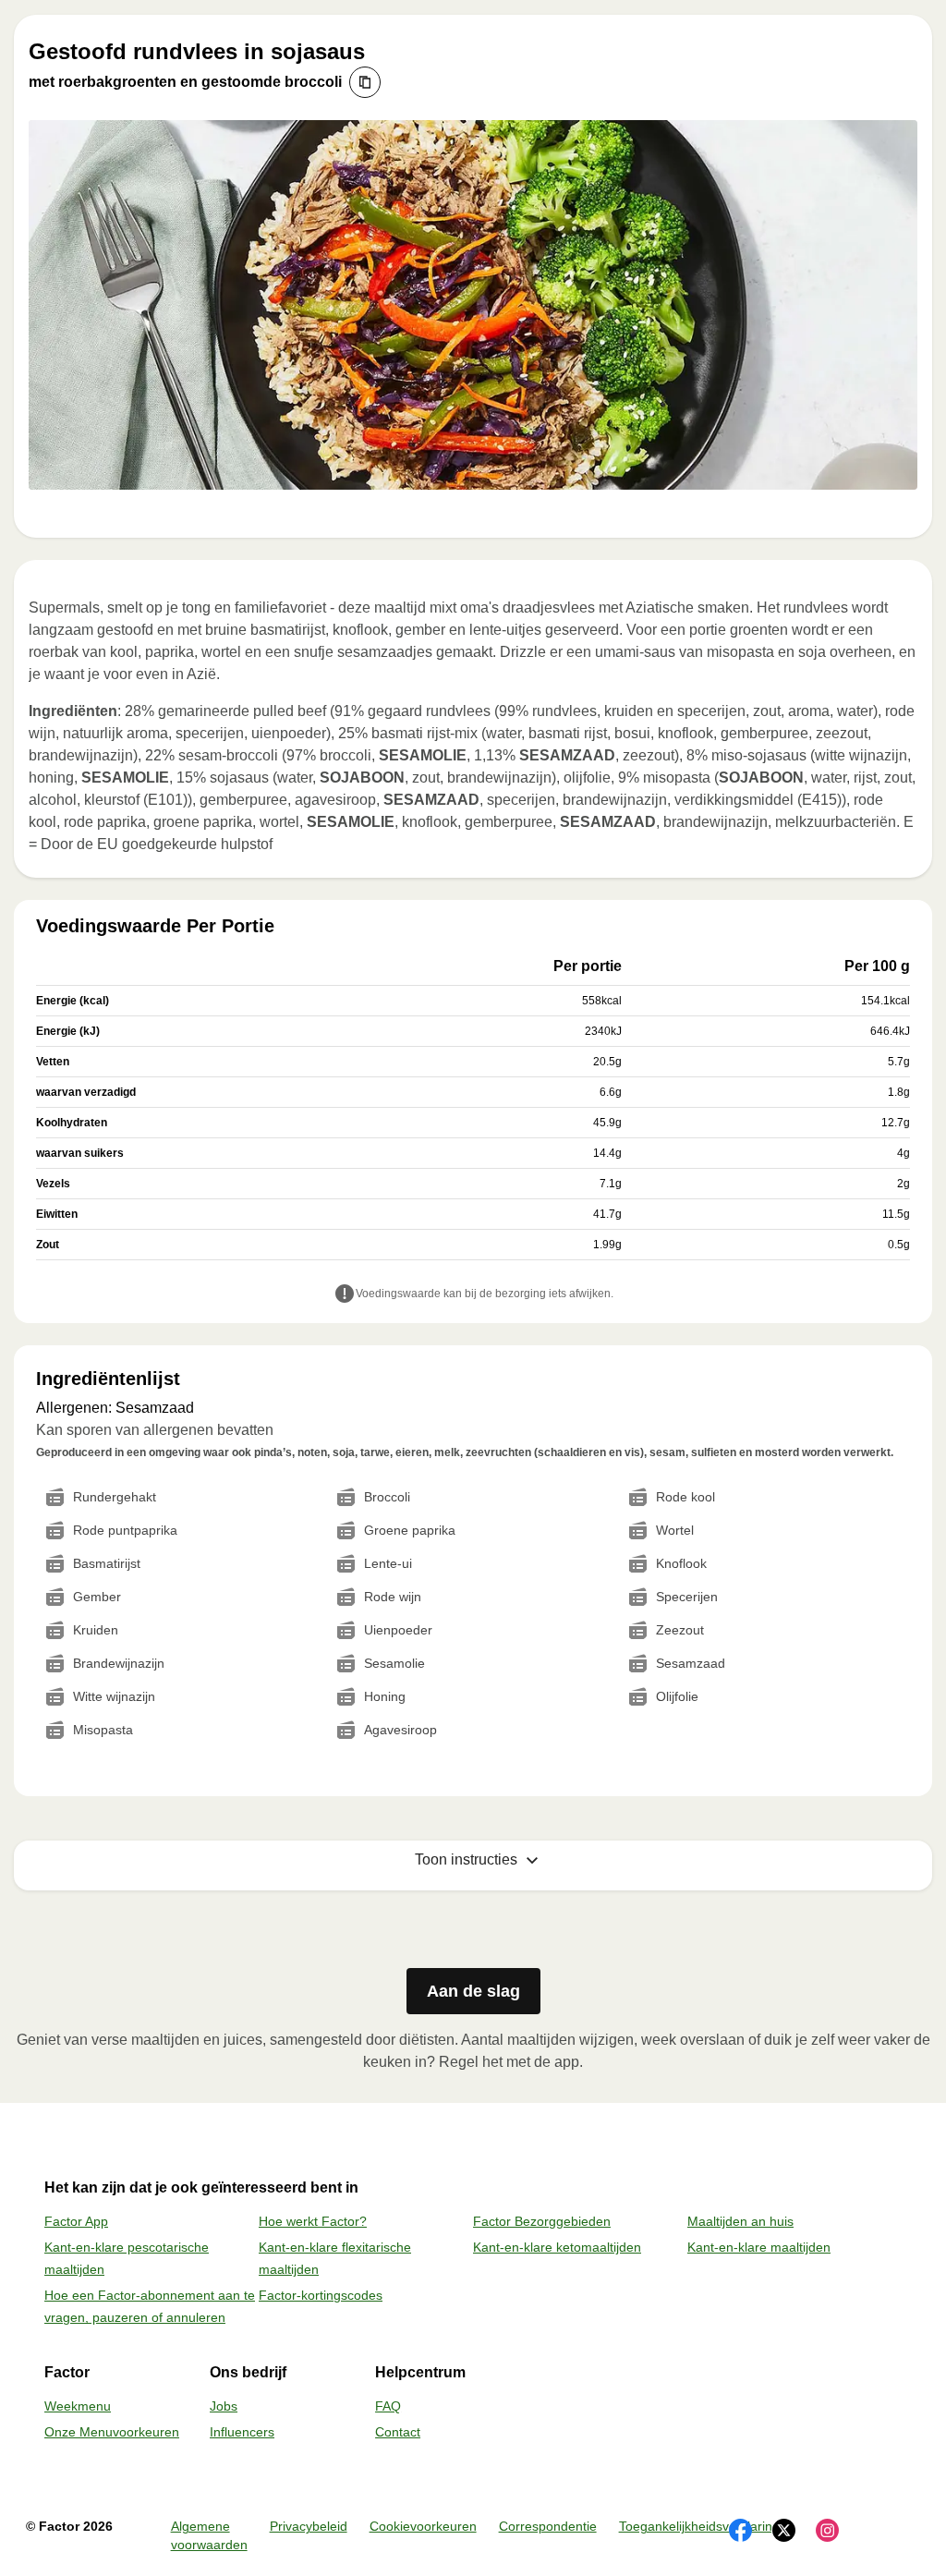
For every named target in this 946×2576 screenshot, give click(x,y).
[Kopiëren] (365, 82)
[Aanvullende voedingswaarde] (345, 1295)
